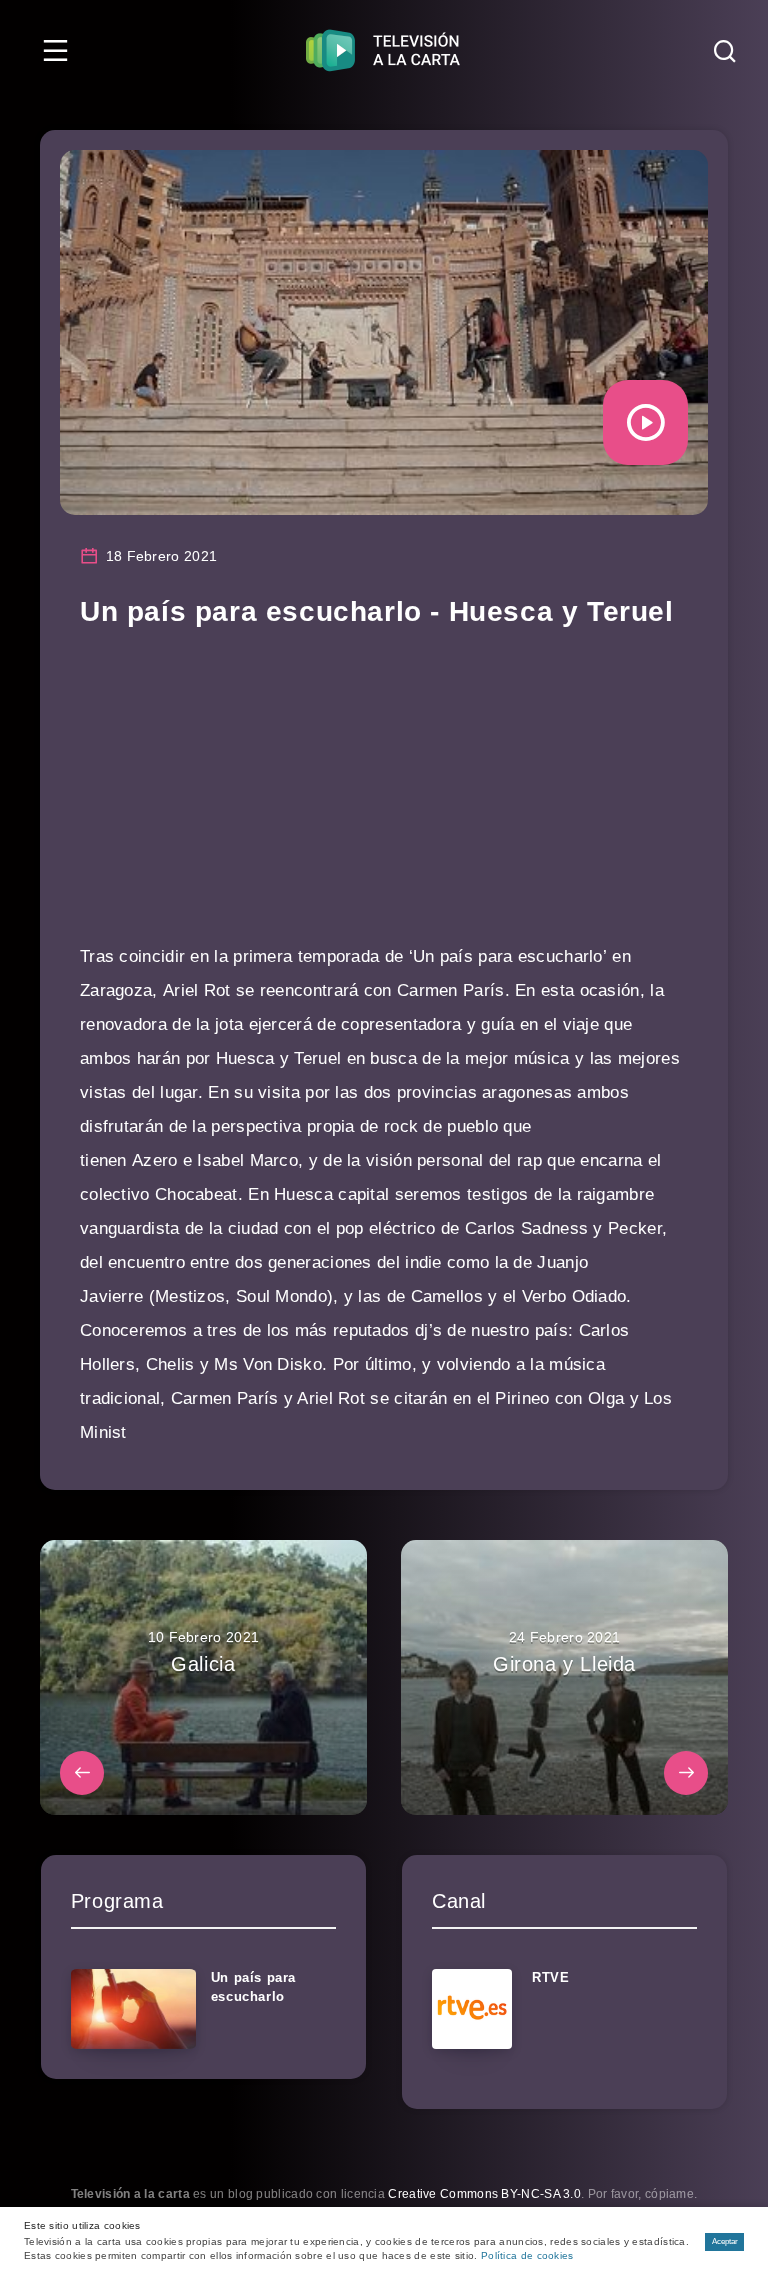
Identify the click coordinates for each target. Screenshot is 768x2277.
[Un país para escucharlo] (133, 2009)
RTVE (550, 1977)
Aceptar (725, 2241)
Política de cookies (527, 2255)
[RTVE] (472, 2009)
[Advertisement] (384, 800)
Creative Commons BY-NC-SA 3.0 (484, 2194)
